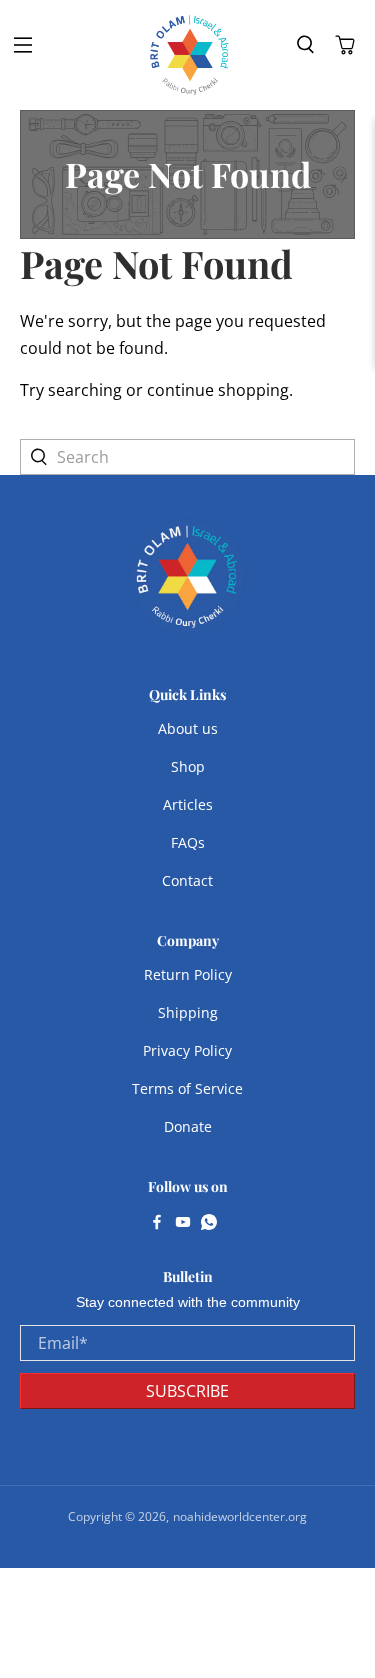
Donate (188, 1126)
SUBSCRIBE (187, 1391)
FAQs (188, 842)
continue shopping (218, 390)
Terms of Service (187, 1088)
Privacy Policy (187, 1050)
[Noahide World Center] (190, 55)
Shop (188, 766)
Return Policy (188, 974)
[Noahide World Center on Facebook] (157, 1224)
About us (188, 728)
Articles (188, 804)
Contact (187, 880)
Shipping (188, 1012)
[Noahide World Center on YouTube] (183, 1224)
